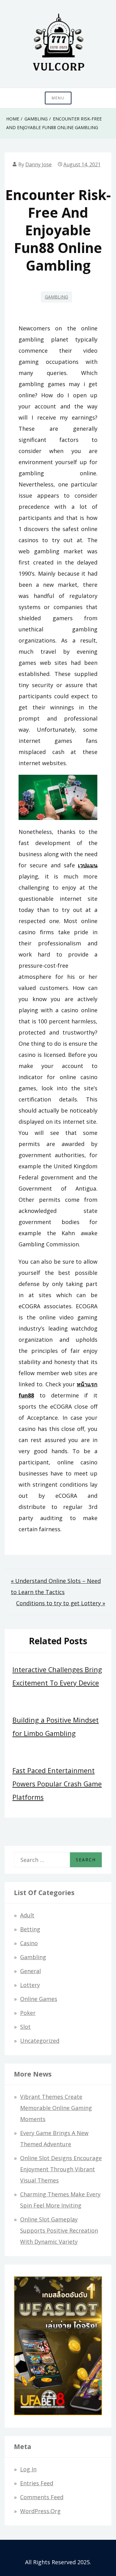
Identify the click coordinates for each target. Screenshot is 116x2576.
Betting (30, 1929)
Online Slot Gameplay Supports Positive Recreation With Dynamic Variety (59, 2230)
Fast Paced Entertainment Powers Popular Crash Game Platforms (57, 1784)
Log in (28, 2469)
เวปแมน (88, 865)
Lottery (30, 1985)
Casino (29, 1943)
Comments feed (42, 2497)
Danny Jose (39, 164)
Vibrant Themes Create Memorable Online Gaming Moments (56, 2108)
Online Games (39, 1999)
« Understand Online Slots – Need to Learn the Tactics (56, 1586)
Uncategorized (40, 2041)
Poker (28, 2013)
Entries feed (37, 2483)
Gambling (56, 297)
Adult (27, 1915)
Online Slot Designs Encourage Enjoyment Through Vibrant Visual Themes (61, 2169)
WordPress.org (40, 2511)
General (30, 1971)
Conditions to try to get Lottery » (61, 1603)
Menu (58, 98)
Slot (25, 2027)
